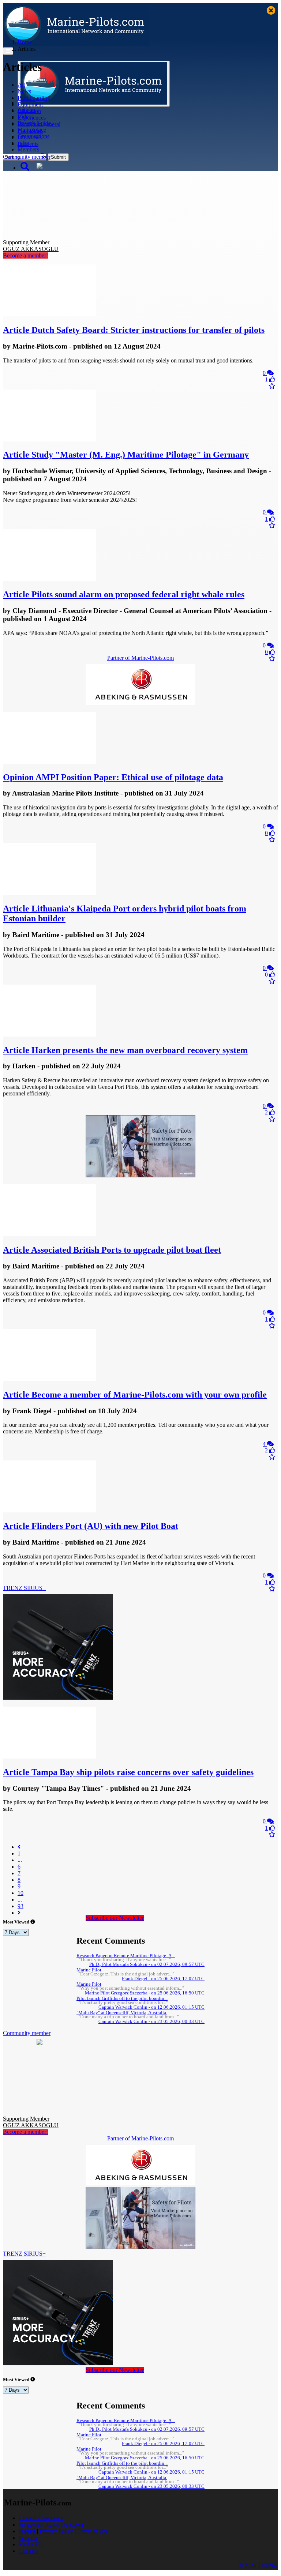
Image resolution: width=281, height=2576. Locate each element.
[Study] (50, 439)
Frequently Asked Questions (51, 2525)
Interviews (30, 137)
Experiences (32, 118)
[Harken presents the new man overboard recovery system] (50, 1035)
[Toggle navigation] (8, 51)
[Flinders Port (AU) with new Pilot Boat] (50, 1510)
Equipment (30, 104)
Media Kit (30, 2544)
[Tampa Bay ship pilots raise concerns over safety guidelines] (50, 1757)
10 (20, 1893)
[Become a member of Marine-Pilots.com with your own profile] (50, 1379)
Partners (28, 2538)
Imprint (27, 2531)
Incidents (28, 144)
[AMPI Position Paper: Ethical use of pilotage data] (50, 762)
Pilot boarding (34, 98)
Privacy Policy (56, 2531)
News (24, 91)
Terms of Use (93, 2531)
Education (29, 111)
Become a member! (25, 255)
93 (20, 1906)
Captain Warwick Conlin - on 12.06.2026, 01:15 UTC (151, 2007)
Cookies (28, 2551)
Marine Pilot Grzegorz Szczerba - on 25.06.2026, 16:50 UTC (145, 1993)
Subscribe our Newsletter (115, 1918)
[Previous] (19, 1847)
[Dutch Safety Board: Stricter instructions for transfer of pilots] (50, 314)
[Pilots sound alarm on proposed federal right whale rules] (50, 579)
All (21, 85)
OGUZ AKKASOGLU (31, 246)
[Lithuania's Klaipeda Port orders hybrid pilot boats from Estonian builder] (50, 893)
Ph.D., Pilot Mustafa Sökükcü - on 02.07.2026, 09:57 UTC (147, 1964)
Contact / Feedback (41, 2518)
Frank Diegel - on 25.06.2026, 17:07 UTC (163, 1979)
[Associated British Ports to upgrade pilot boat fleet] (50, 1234)
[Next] (19, 1913)
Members (28, 149)
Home (25, 42)
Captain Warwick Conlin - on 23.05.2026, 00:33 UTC (151, 2022)
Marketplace (32, 130)
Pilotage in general (39, 124)
